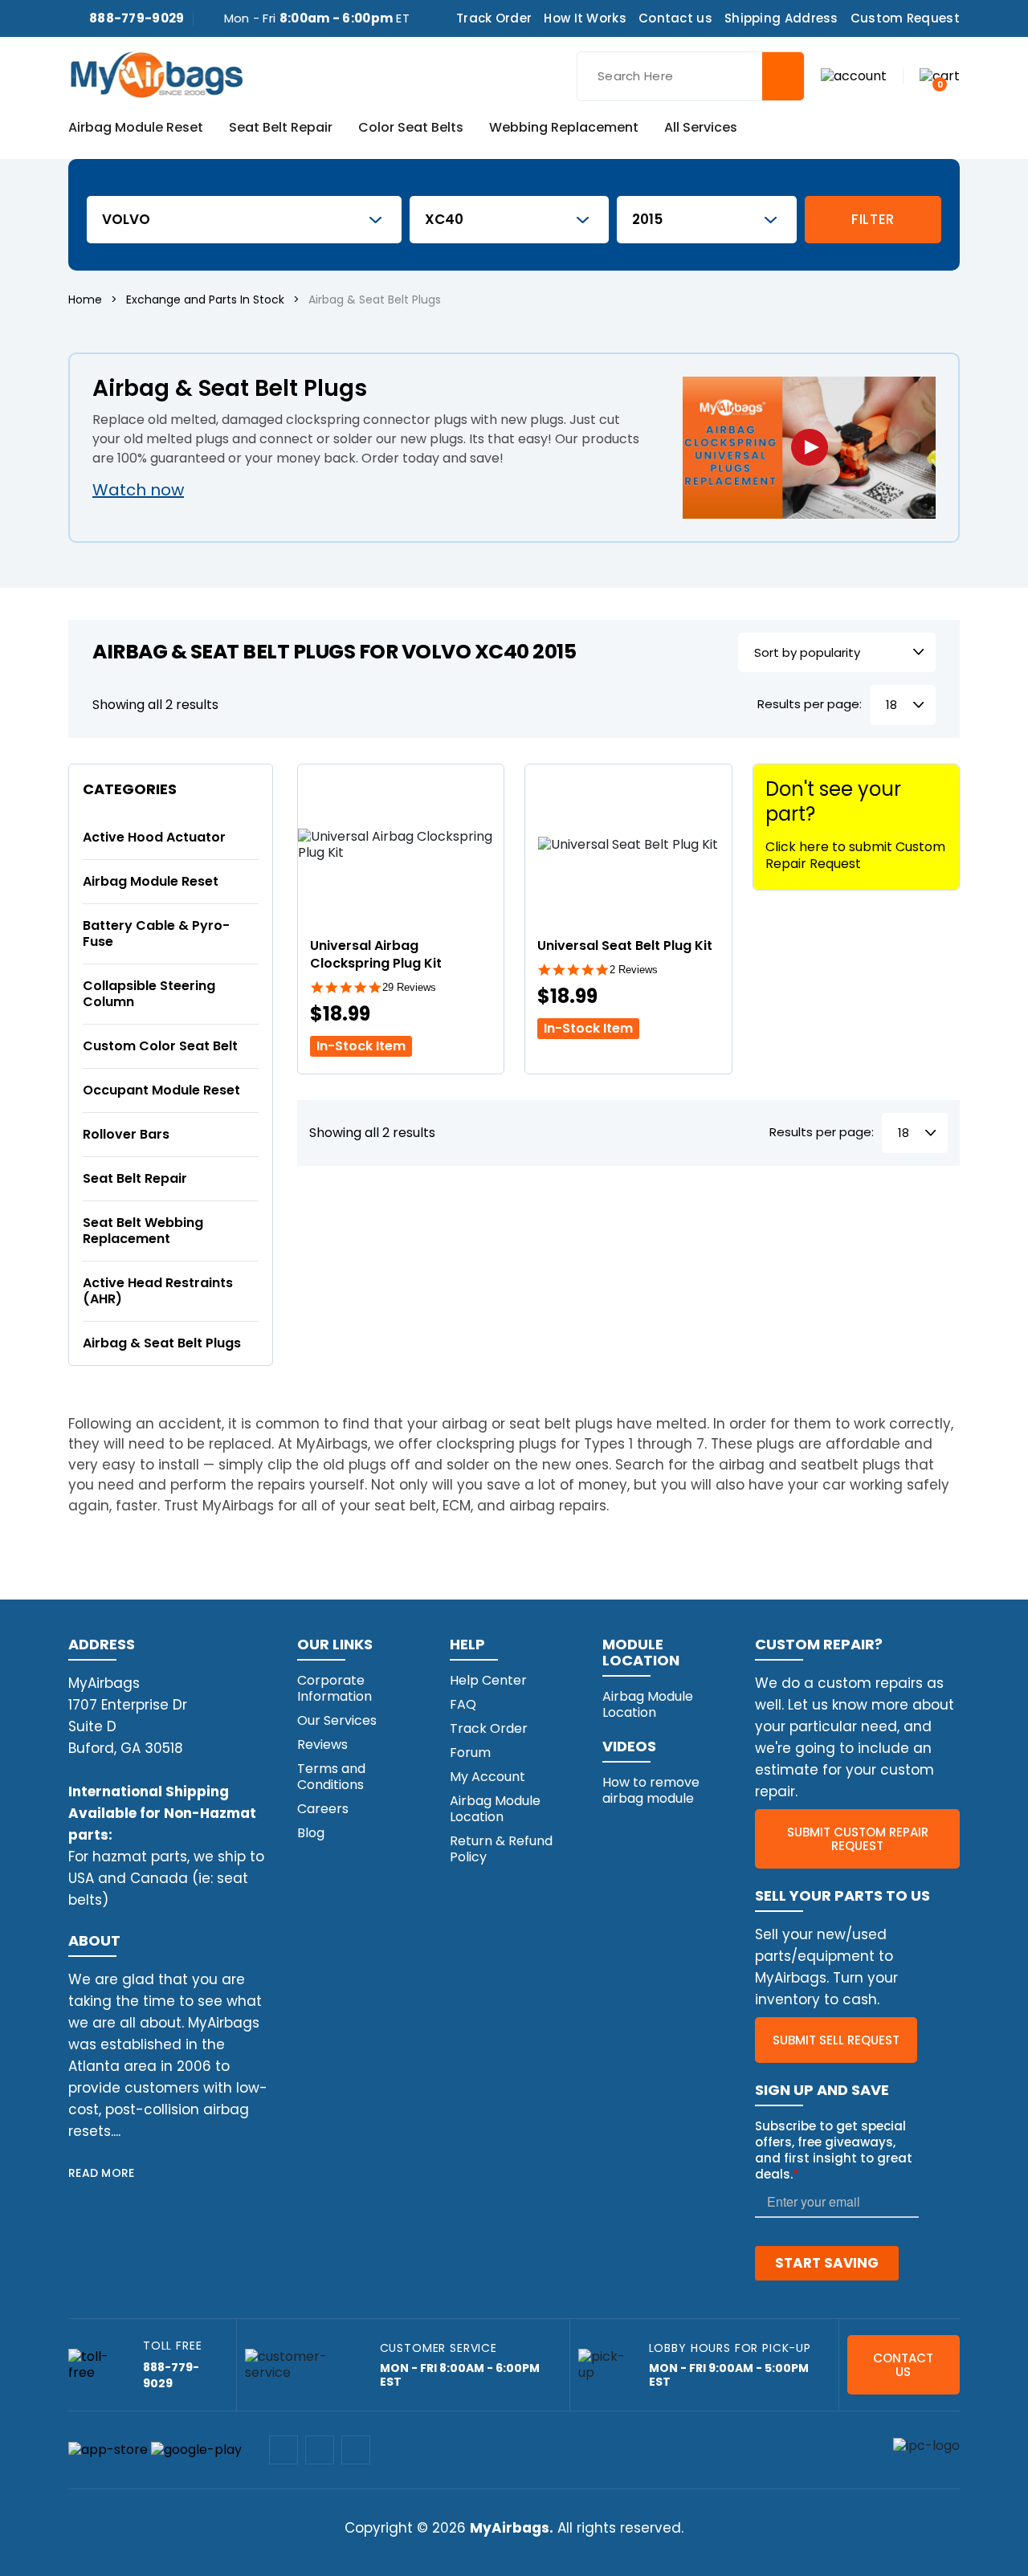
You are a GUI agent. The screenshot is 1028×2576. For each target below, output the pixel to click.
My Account (487, 1777)
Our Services (337, 1720)
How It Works (585, 18)
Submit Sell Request (836, 2040)
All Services (701, 128)
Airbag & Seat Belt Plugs (162, 1343)
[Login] (854, 75)
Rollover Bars (126, 1134)
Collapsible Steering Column (149, 994)
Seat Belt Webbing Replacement (143, 1231)
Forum (470, 1753)
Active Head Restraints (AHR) (158, 1291)
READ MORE (102, 2173)
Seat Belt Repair (281, 128)
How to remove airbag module (651, 1790)
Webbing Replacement (564, 128)
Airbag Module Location (495, 1809)
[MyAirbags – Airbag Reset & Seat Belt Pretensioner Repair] (157, 73)
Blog (311, 1833)
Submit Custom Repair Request (858, 1839)
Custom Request (905, 18)
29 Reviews (409, 987)
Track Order (494, 18)
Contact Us (903, 2365)
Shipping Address (781, 18)
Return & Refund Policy (501, 1849)
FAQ (463, 1704)
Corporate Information (335, 1688)
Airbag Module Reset (136, 128)
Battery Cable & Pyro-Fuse (156, 933)
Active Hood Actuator (154, 837)
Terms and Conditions (331, 1777)
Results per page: (810, 705)
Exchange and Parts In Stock (205, 300)
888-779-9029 (137, 18)
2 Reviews (634, 970)
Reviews (322, 1745)
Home (85, 300)
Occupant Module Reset (161, 1090)
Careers (323, 1809)
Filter (873, 219)
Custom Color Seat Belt (160, 1046)
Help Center (488, 1680)
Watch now (138, 490)
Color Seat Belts (411, 128)
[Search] (783, 76)
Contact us (675, 18)
